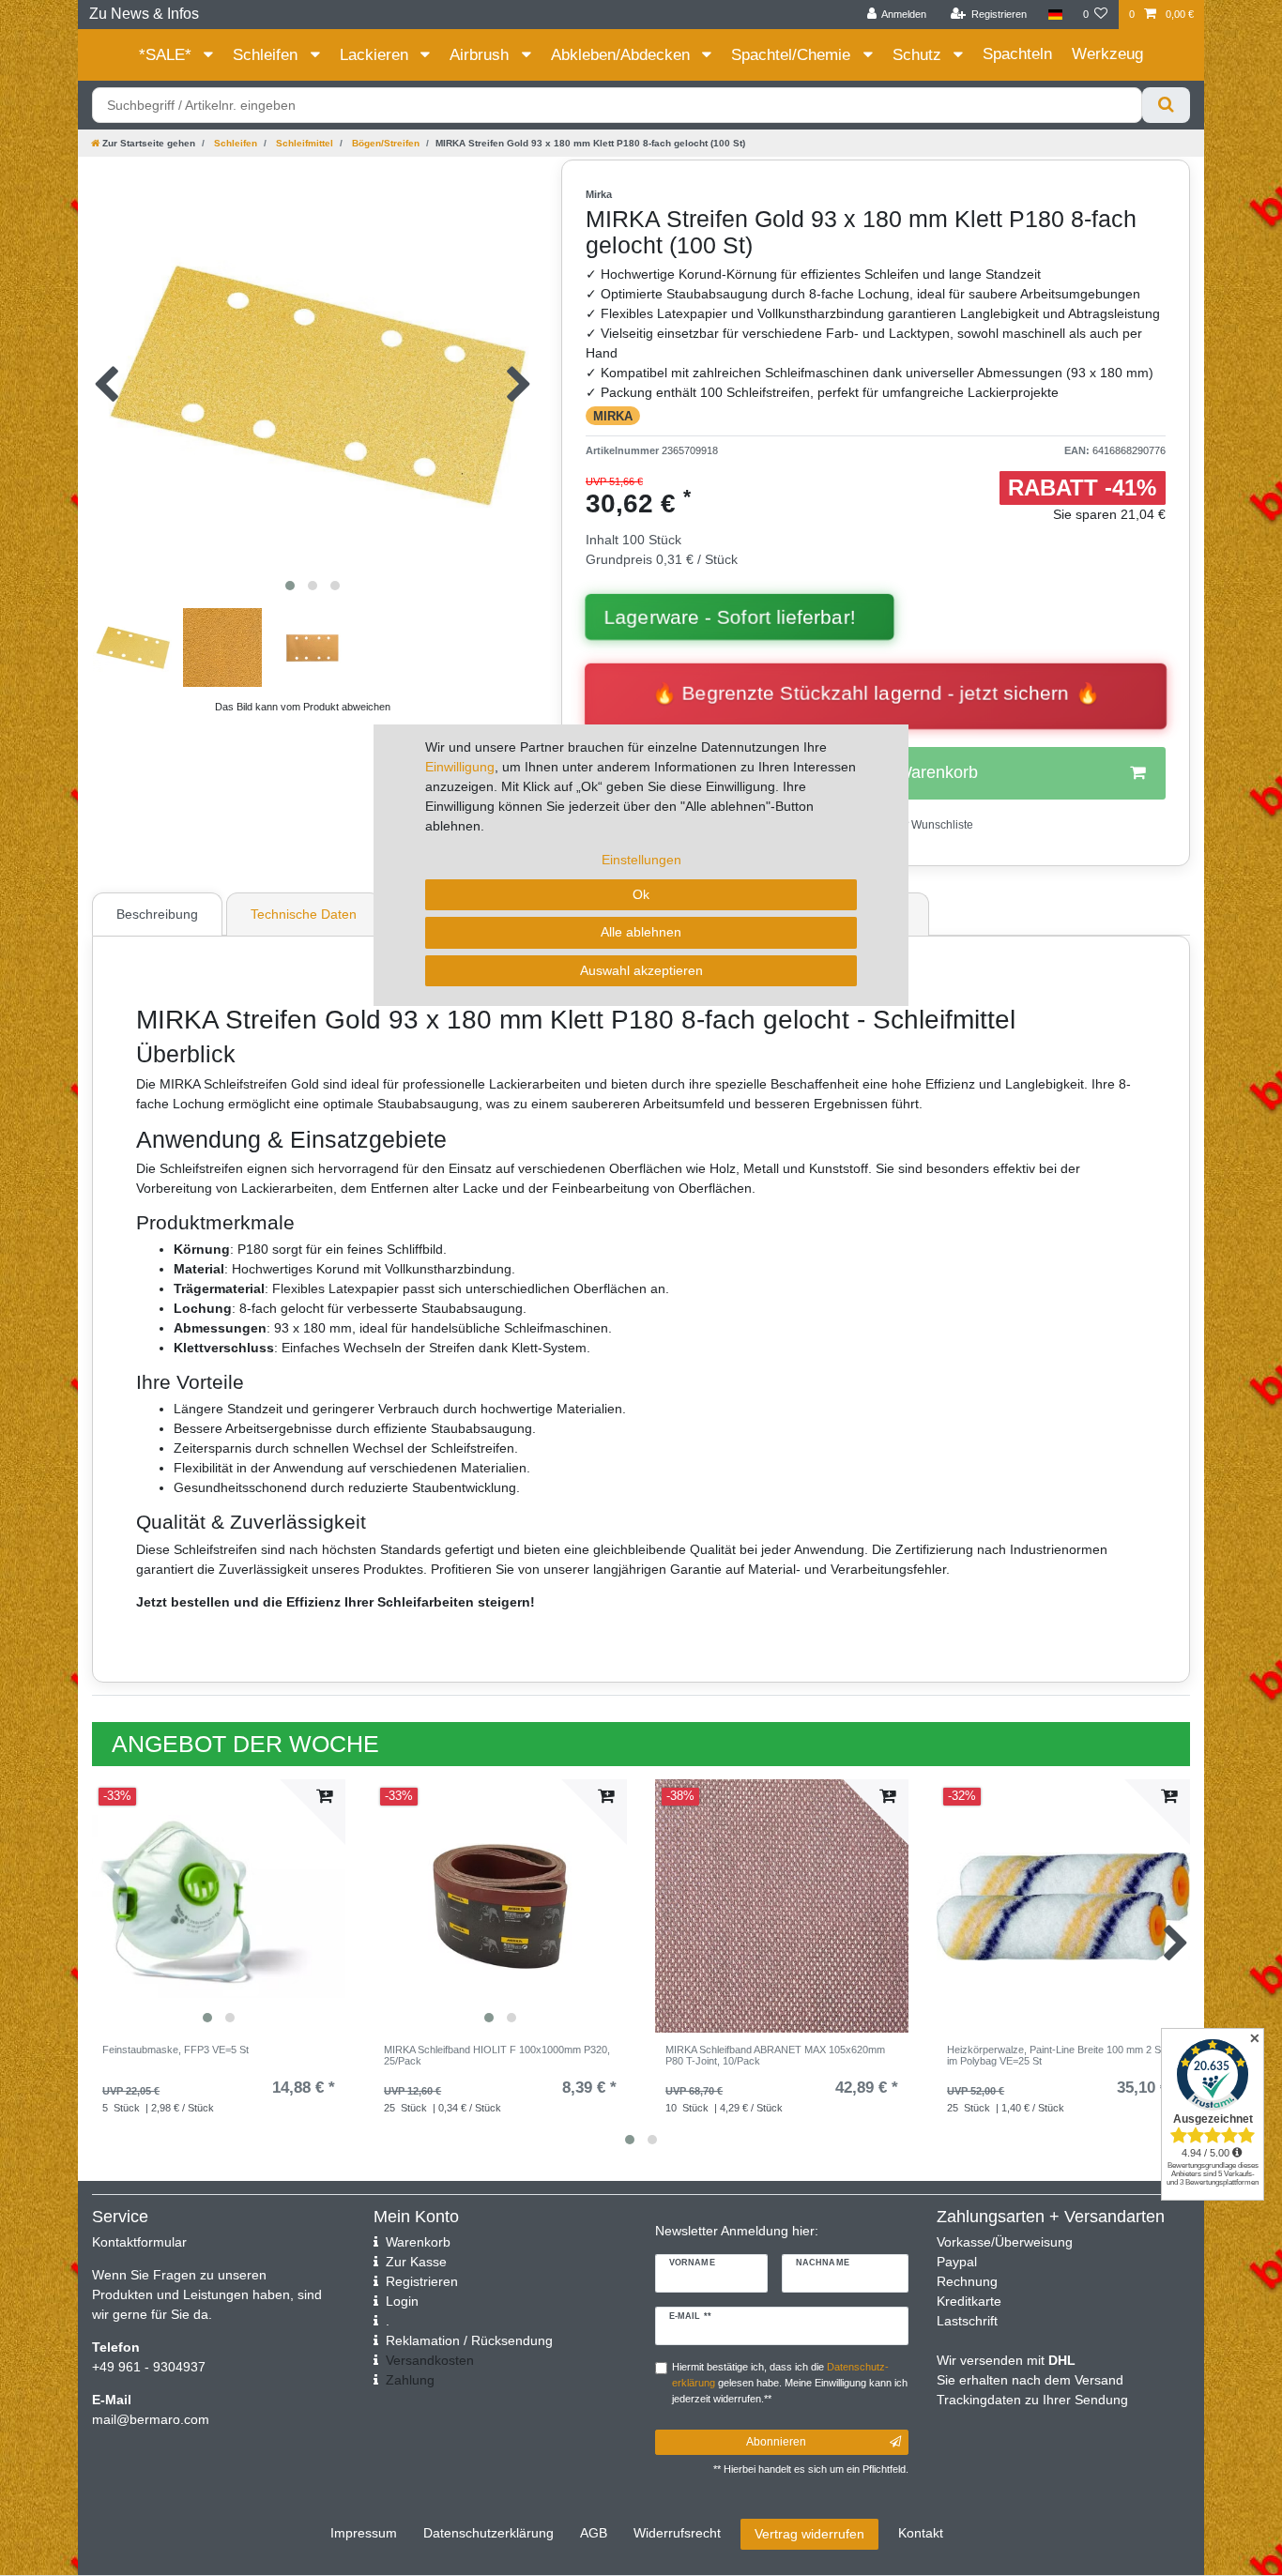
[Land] (1054, 15)
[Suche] (1166, 105)
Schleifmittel (303, 143)
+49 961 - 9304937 (149, 2367)
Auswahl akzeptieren (641, 970)
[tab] (160, 914)
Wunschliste (941, 825)
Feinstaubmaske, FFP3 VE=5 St (176, 2050)
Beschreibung (157, 914)
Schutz (919, 55)
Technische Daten (304, 914)
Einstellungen (641, 860)
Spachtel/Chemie (793, 55)
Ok (641, 894)
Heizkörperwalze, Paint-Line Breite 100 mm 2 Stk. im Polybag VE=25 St (1060, 2055)
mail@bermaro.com (151, 2419)
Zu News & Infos (144, 14)
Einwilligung (460, 767)
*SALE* (168, 55)
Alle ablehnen (641, 932)
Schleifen (267, 55)
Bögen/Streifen (384, 143)
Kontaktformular (139, 2242)
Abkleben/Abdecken (623, 55)
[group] (219, 1906)
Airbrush (481, 55)
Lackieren (376, 55)
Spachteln (1017, 54)
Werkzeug (1107, 54)
